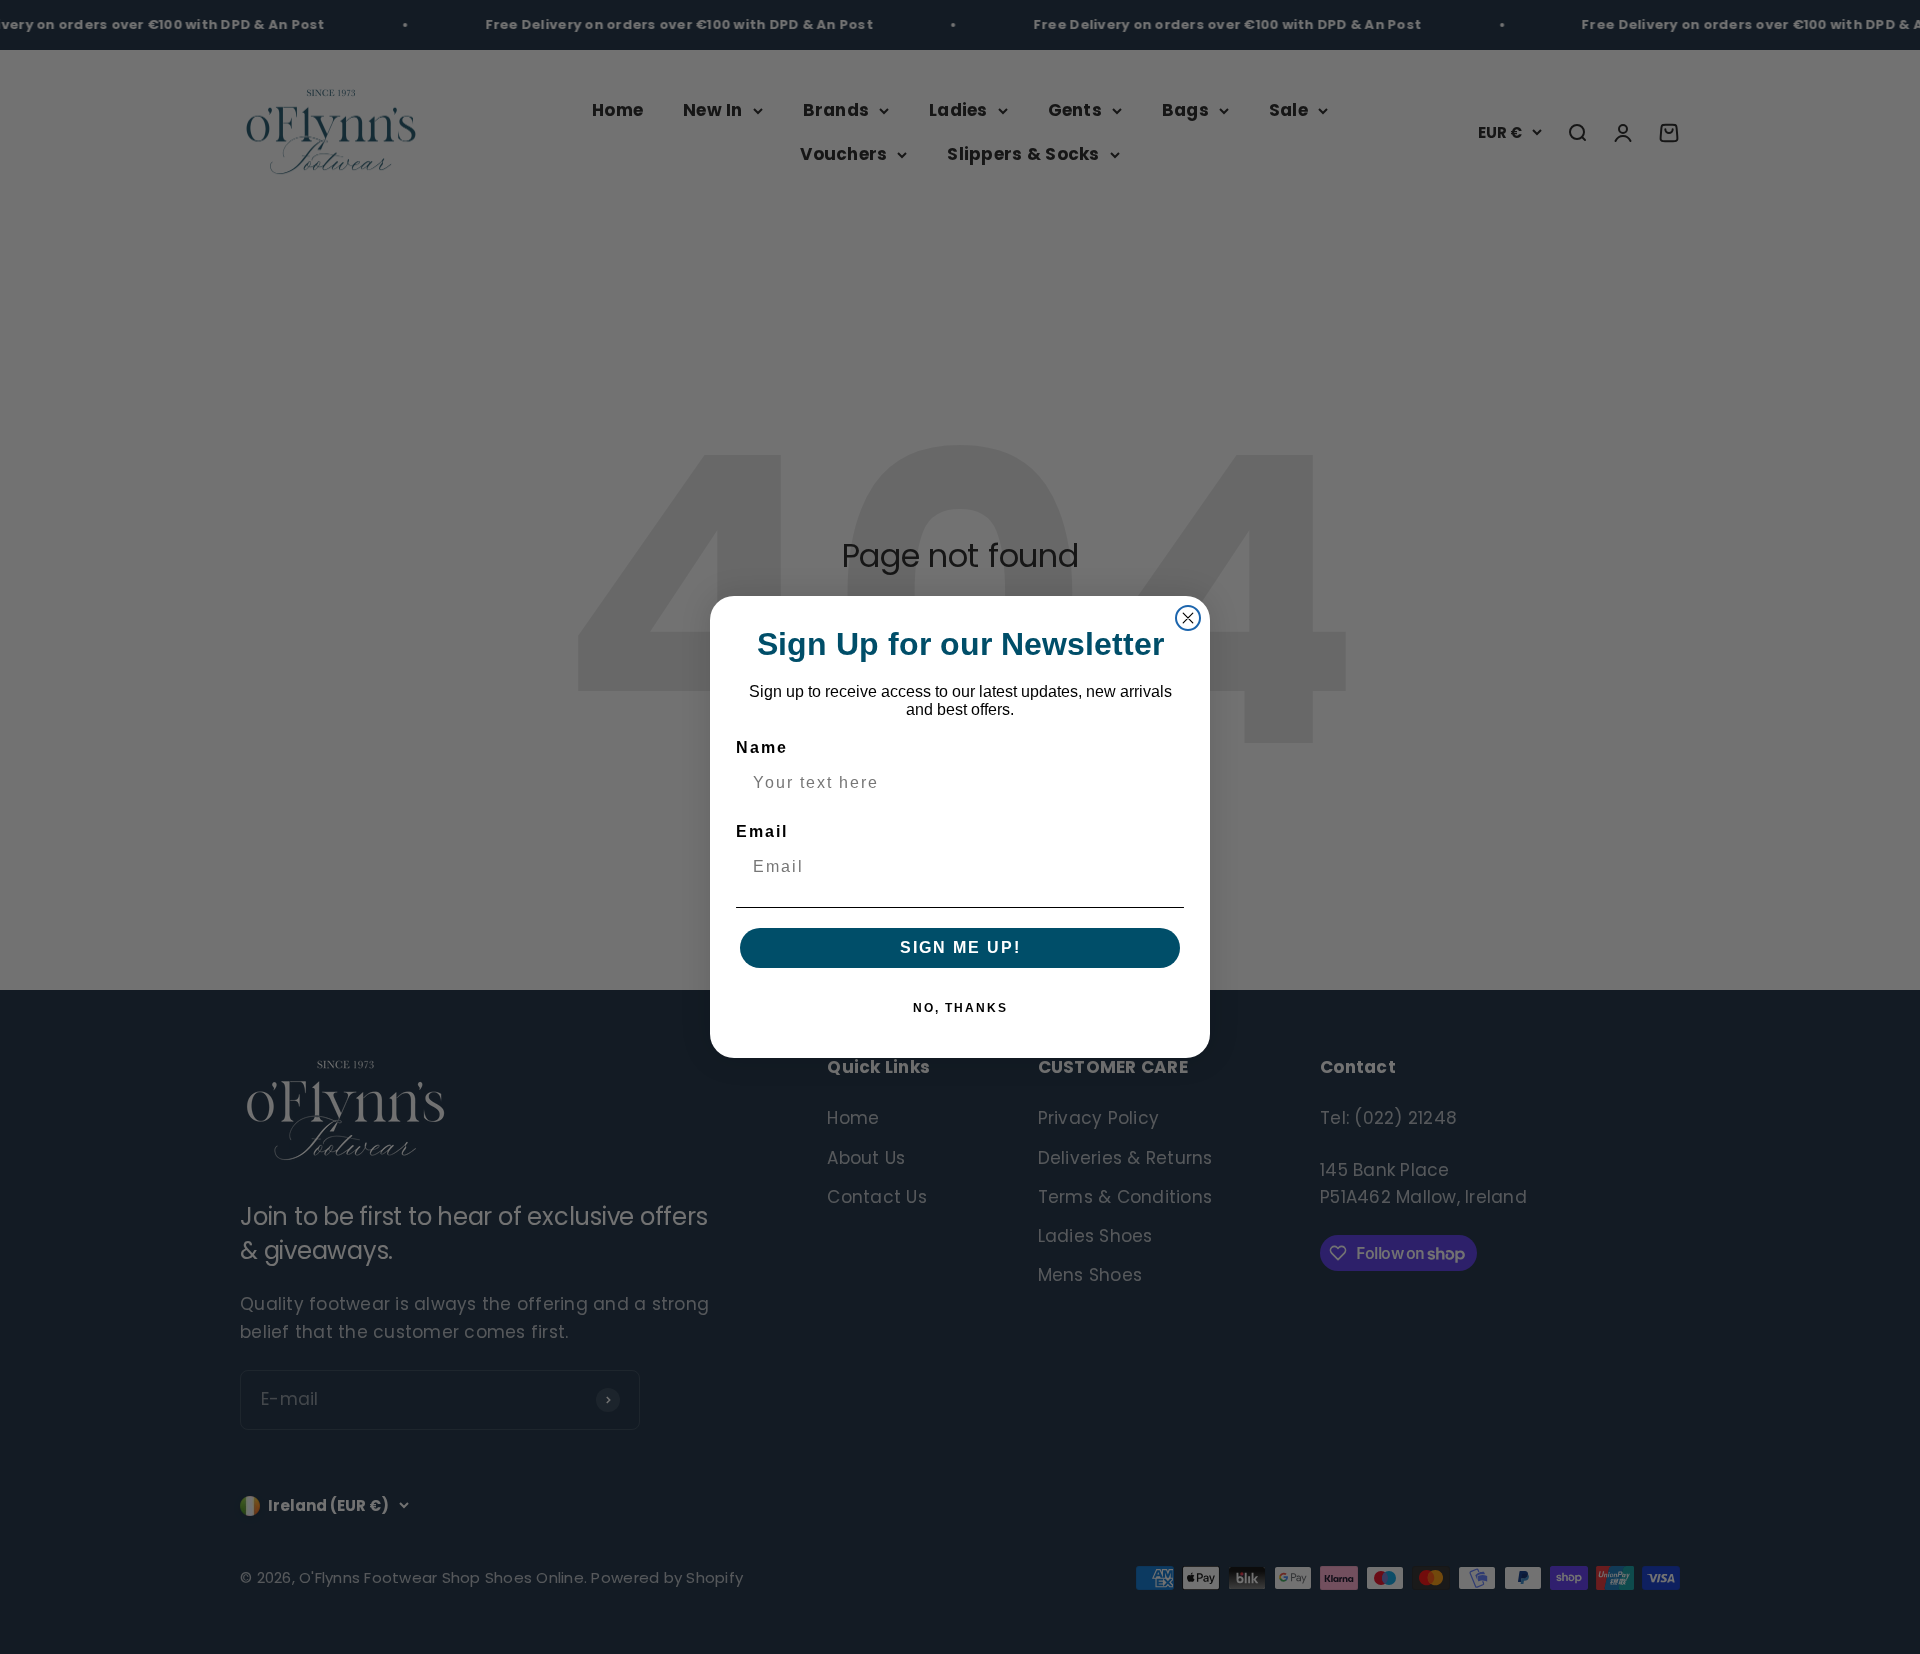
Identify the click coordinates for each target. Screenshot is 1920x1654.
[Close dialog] (1188, 618)
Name (762, 747)
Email (762, 831)
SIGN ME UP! (960, 947)
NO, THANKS (960, 1008)
